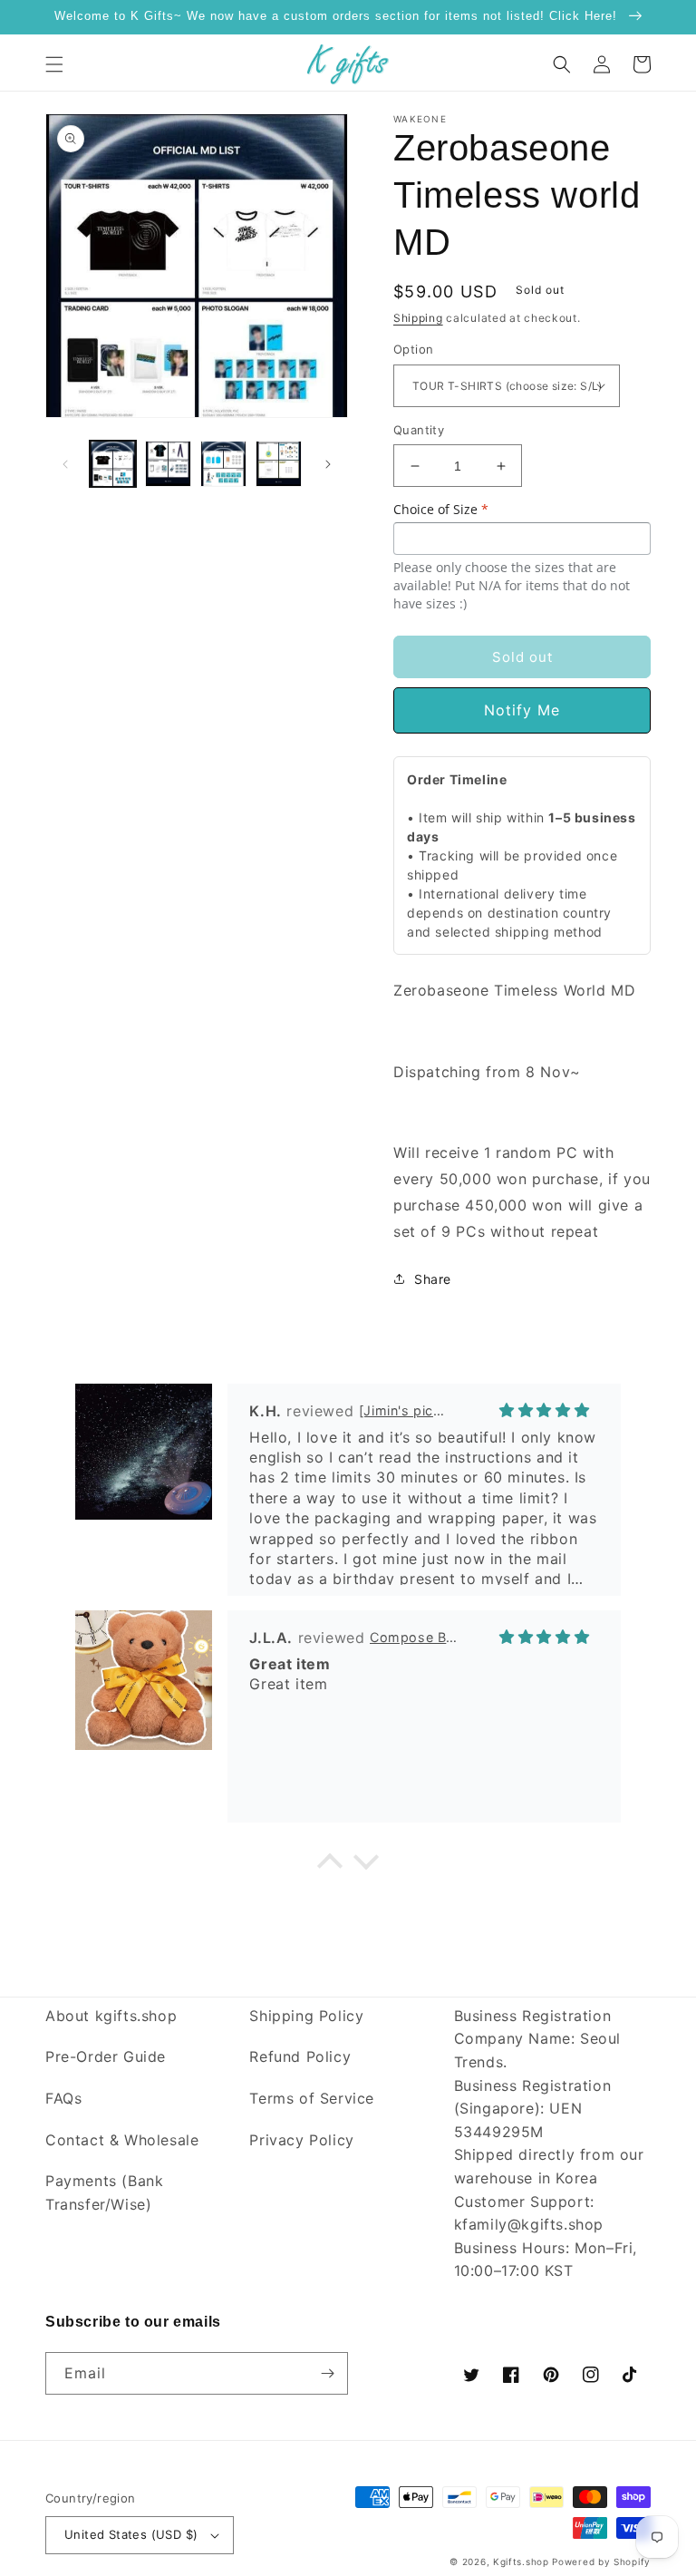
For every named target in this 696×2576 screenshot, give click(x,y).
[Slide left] (65, 464)
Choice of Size (441, 509)
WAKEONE (420, 119)
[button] (54, 64)
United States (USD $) (131, 2534)
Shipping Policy (306, 2016)
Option (413, 349)
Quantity (419, 430)
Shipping (418, 318)
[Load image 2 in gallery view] (168, 464)
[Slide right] (328, 464)
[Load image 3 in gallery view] (223, 464)
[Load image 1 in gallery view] (113, 464)
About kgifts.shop (111, 2016)
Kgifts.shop (521, 2561)
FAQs (63, 2098)
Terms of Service (312, 2098)
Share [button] (433, 1279)
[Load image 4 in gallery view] (279, 464)
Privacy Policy (301, 2140)
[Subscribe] (327, 2373)
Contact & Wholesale (122, 2140)
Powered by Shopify (601, 2561)
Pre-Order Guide (106, 2056)
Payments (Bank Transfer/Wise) (104, 2192)
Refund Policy (300, 2056)
